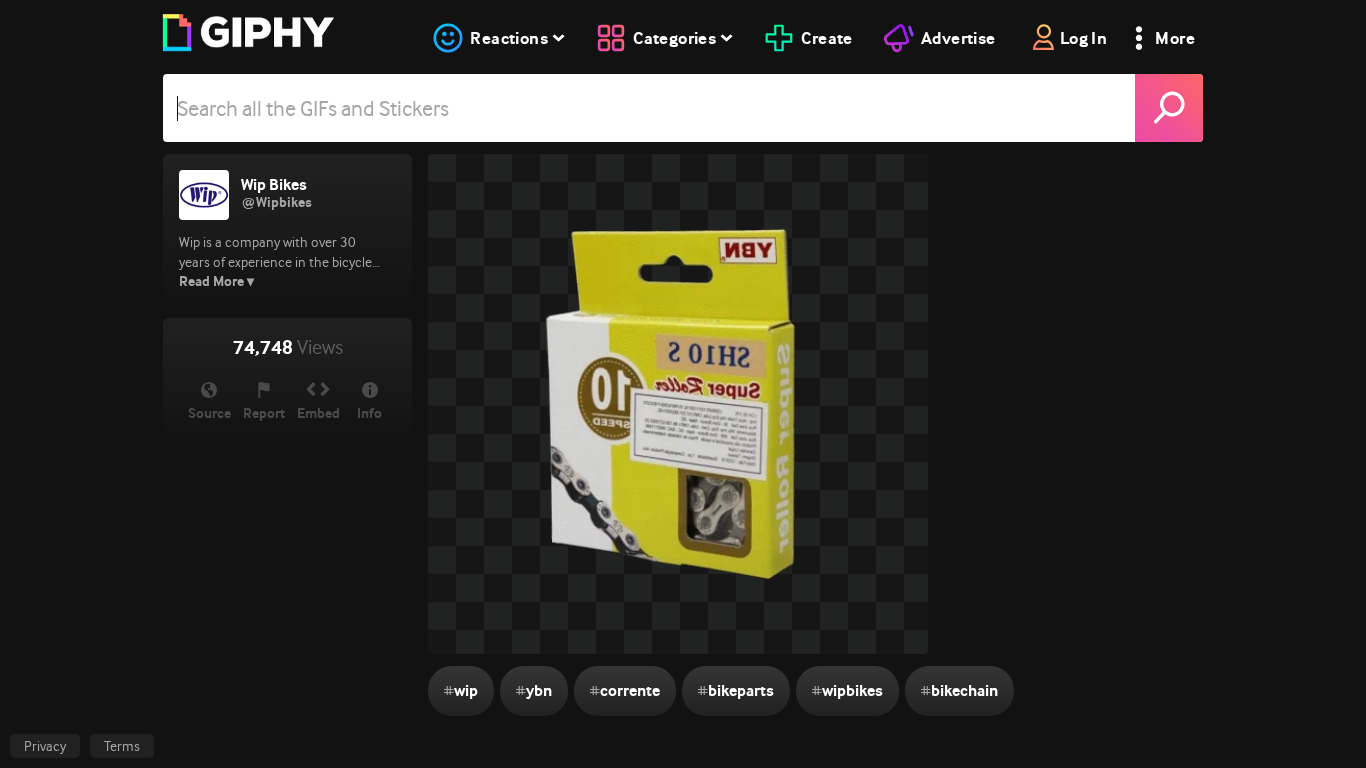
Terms (122, 746)
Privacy (45, 746)
